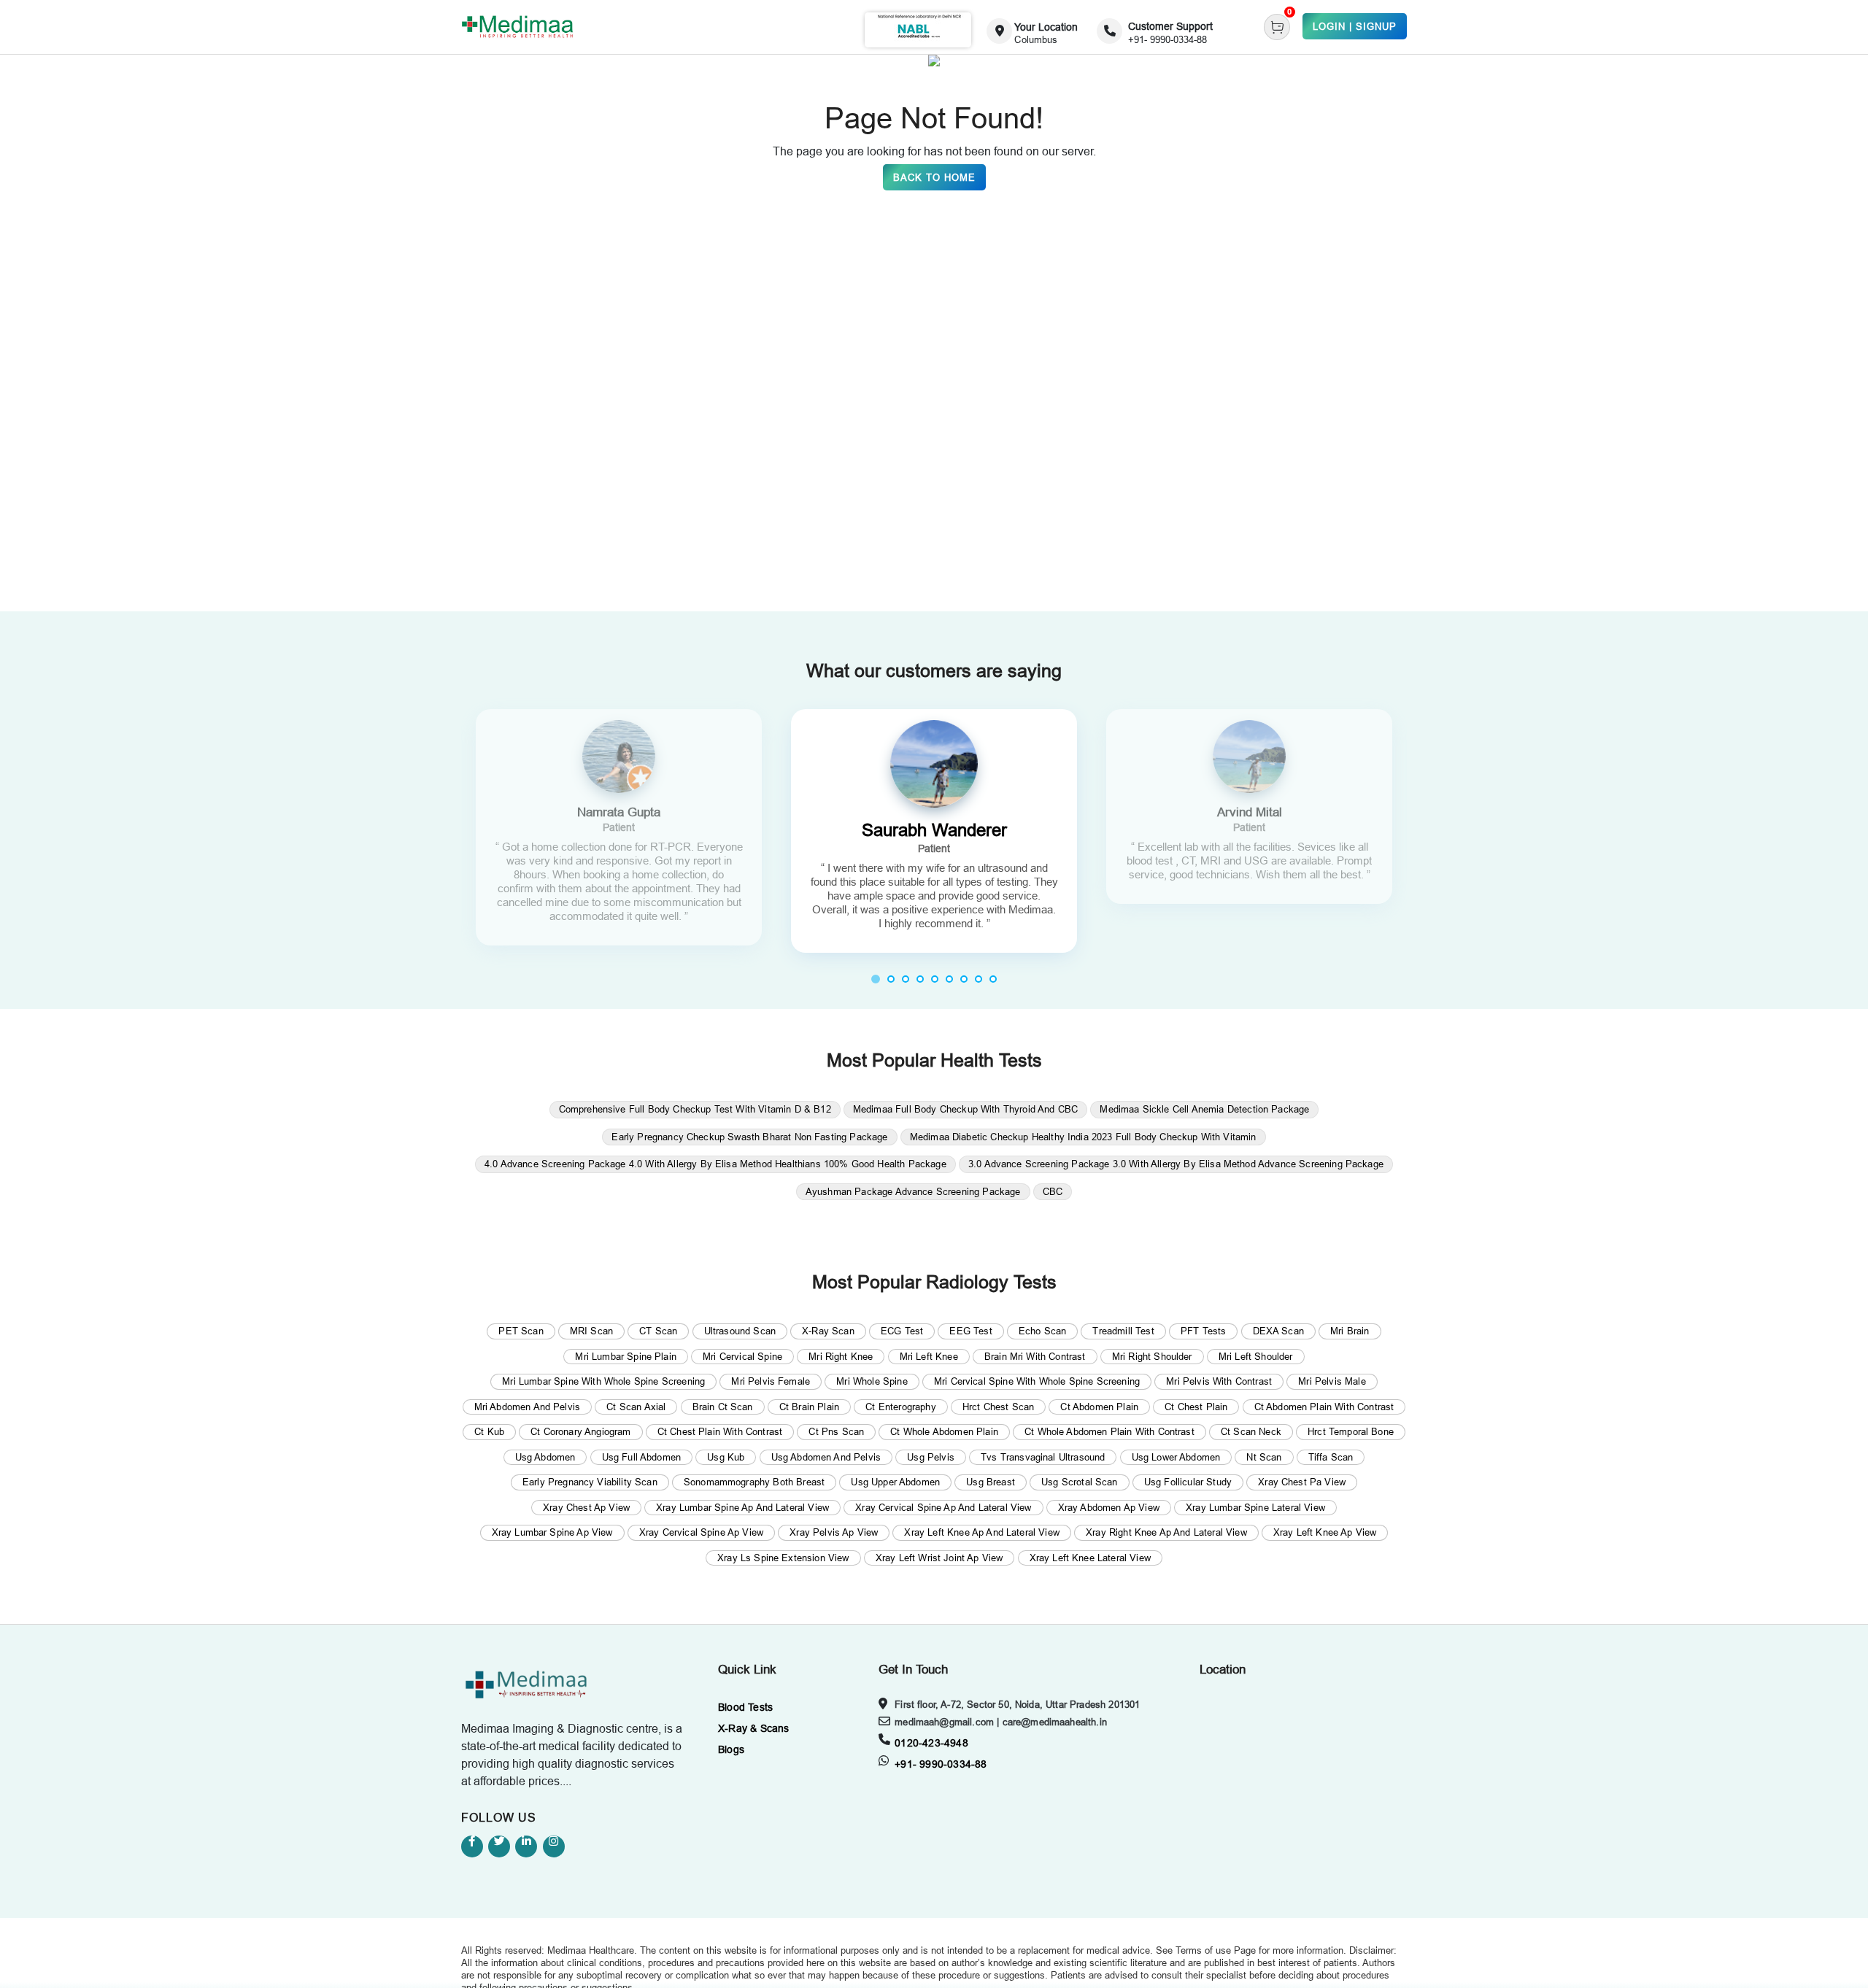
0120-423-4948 (931, 1743)
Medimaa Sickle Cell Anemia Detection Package (1204, 1109)
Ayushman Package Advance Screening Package (913, 1191)
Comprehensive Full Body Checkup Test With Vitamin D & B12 (695, 1109)
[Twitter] (499, 1846)
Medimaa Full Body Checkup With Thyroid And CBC (965, 1109)
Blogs (731, 1749)
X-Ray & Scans (754, 1728)
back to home (934, 177)
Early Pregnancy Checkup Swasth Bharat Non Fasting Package (749, 1137)
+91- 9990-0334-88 (941, 1764)
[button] (876, 979)
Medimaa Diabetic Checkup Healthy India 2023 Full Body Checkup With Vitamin (1083, 1137)
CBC (1053, 1191)
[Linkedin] (526, 1846)
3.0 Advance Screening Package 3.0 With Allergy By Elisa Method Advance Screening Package (1176, 1164)
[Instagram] (554, 1846)
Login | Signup (1355, 26)
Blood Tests (745, 1707)
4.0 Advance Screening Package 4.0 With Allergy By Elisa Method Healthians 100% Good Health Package (715, 1164)
